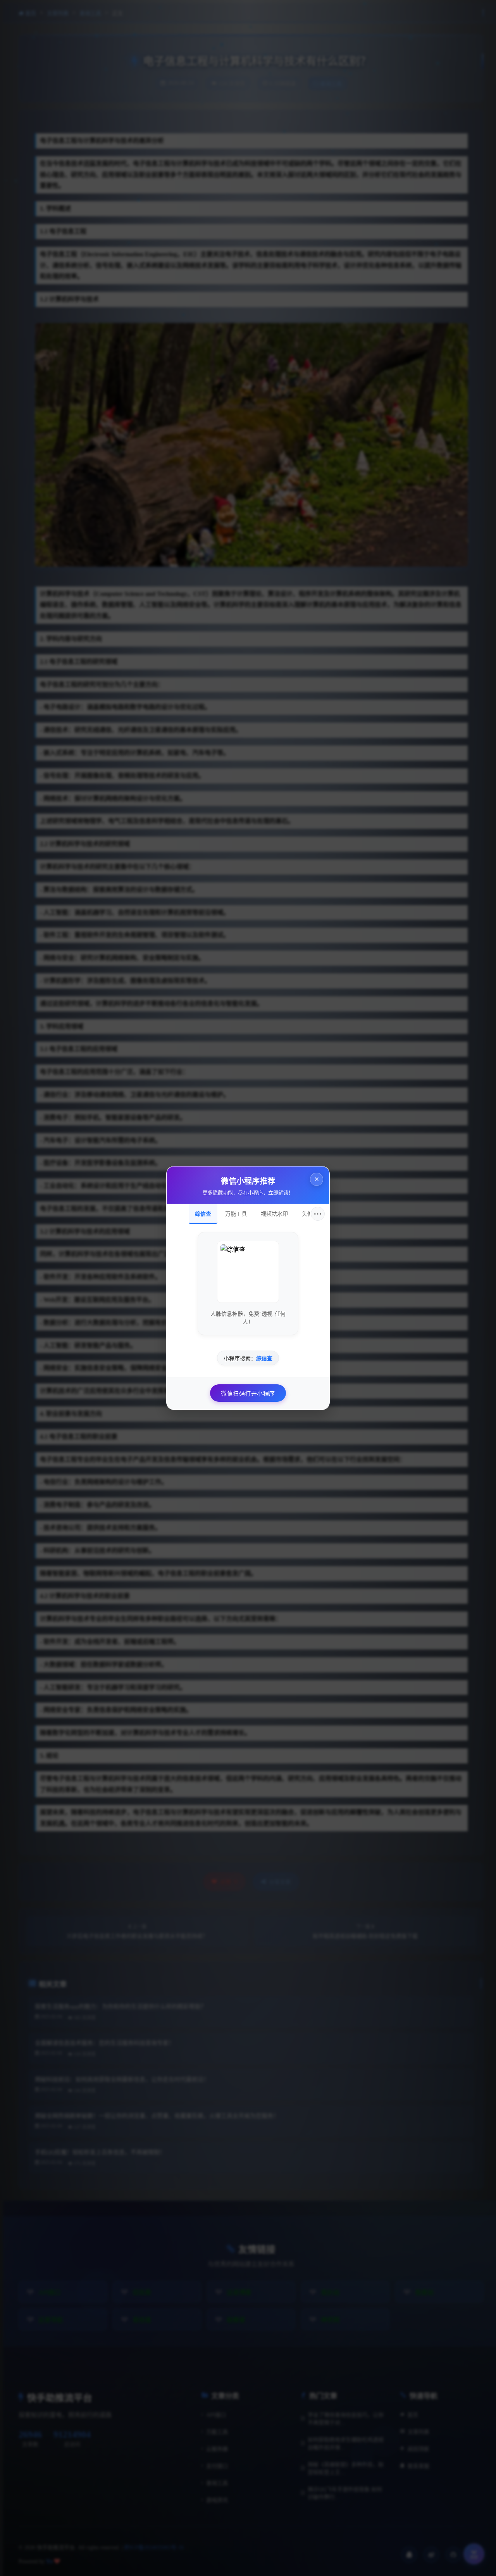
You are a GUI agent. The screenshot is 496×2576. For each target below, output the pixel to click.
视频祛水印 (274, 1214)
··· (318, 1214)
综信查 (203, 1214)
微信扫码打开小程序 (248, 1394)
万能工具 (236, 1214)
